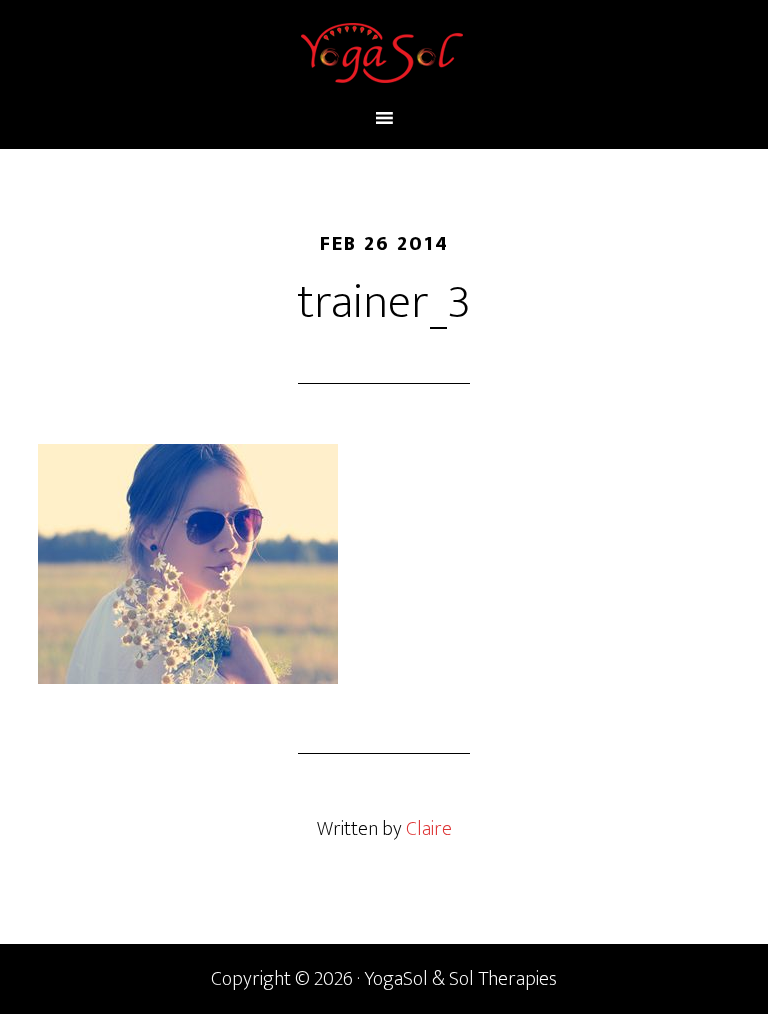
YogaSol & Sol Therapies (383, 53)
